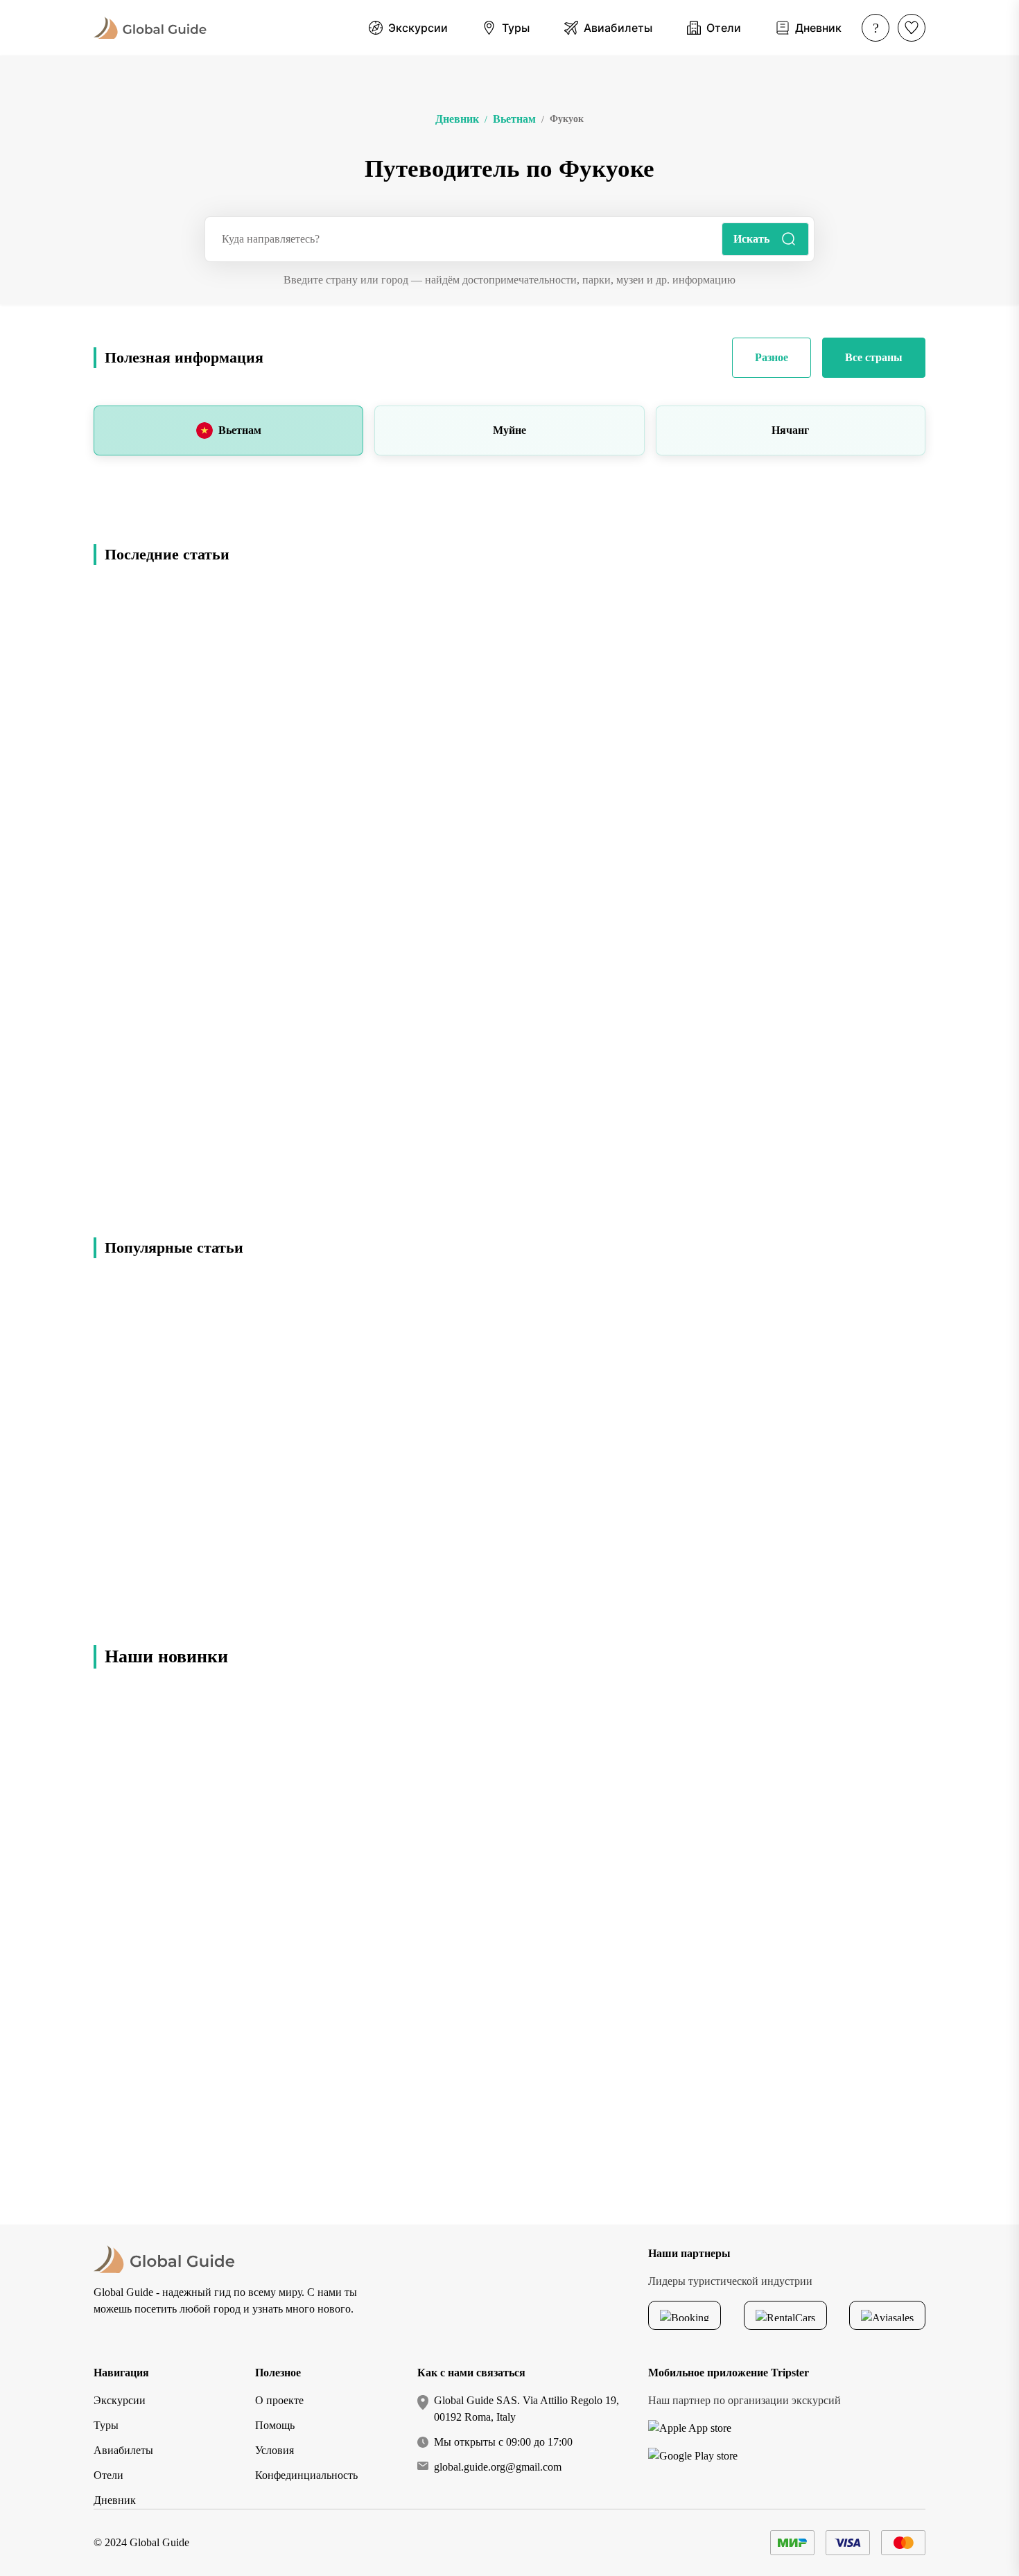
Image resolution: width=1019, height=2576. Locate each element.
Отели (108, 2475)
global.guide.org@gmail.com (498, 2467)
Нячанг (790, 430)
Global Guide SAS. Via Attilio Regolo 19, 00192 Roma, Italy (526, 2409)
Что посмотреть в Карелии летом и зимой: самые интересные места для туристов (889, 1854)
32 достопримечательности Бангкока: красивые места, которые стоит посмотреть (790, 1433)
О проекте (279, 2400)
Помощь (275, 2425)
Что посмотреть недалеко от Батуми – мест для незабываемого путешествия (890, 1974)
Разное (772, 357)
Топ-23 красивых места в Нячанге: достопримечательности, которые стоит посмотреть (213, 1433)
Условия (275, 2450)
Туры (106, 2425)
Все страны (874, 357)
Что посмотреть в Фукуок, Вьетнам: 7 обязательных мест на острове (215, 1176)
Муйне (509, 430)
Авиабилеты (123, 2450)
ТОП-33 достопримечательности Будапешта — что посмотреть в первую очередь (489, 1572)
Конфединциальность (306, 2475)
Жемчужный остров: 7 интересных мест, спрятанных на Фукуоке (729, 765)
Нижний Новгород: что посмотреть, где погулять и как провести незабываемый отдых (882, 2095)
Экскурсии (120, 2400)
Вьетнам (240, 430)
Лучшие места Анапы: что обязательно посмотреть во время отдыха (890, 1733)
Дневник (115, 2500)
